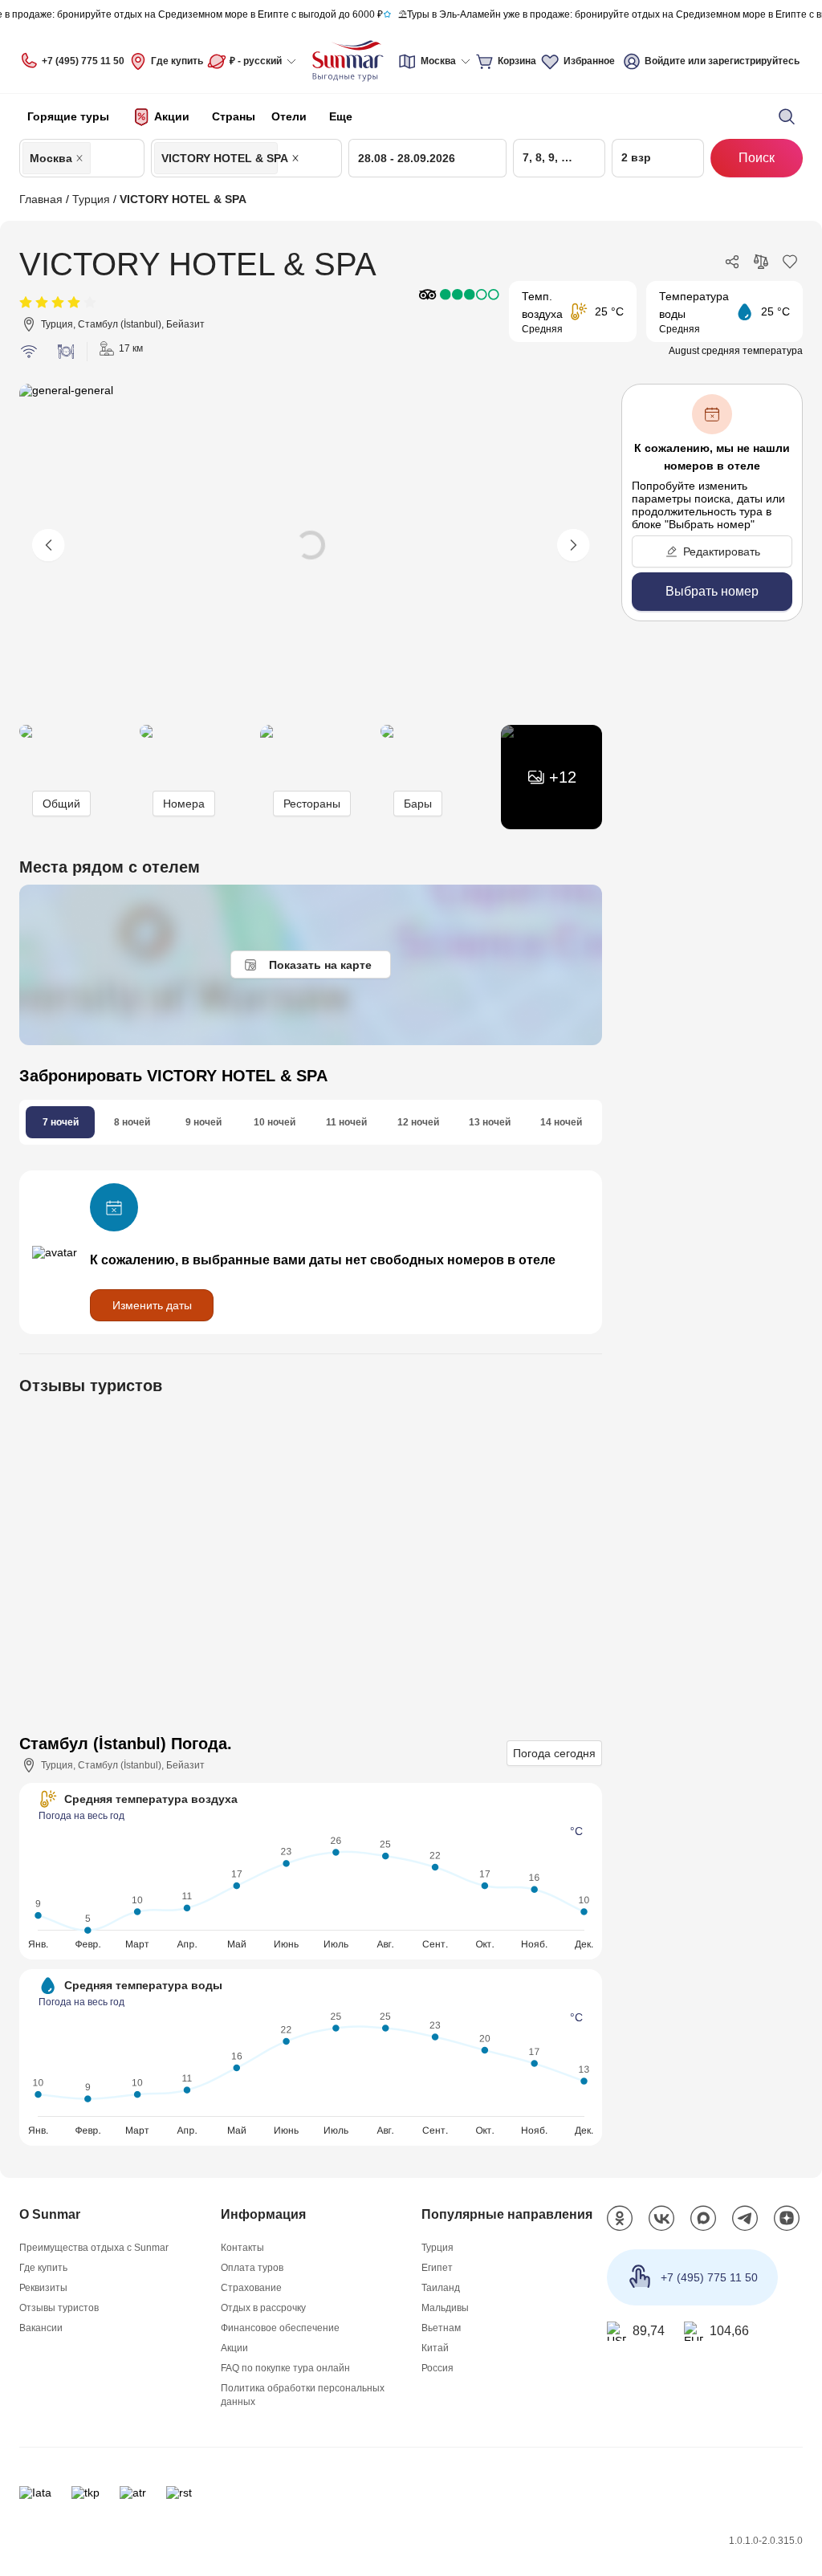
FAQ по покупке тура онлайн (285, 2368)
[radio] (26, 303)
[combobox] (99, 158)
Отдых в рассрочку (263, 2308)
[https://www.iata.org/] (35, 2493)
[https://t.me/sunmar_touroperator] (745, 2219)
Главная (41, 199)
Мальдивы (445, 2308)
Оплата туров (252, 2268)
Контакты (242, 2248)
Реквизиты (43, 2288)
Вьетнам (441, 2328)
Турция (91, 199)
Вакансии (41, 2328)
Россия (437, 2368)
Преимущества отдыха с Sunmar (94, 2248)
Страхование (251, 2288)
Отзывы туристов (59, 2308)
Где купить (177, 61)
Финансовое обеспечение (280, 2328)
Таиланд (441, 2288)
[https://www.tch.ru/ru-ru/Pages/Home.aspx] (85, 2493)
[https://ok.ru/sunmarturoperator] (620, 2219)
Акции (234, 2348)
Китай (435, 2348)
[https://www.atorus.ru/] (133, 2493)
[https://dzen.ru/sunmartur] (787, 2219)
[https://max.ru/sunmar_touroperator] (703, 2219)
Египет (437, 2268)
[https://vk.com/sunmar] (661, 2219)
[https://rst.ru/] (179, 2493)
